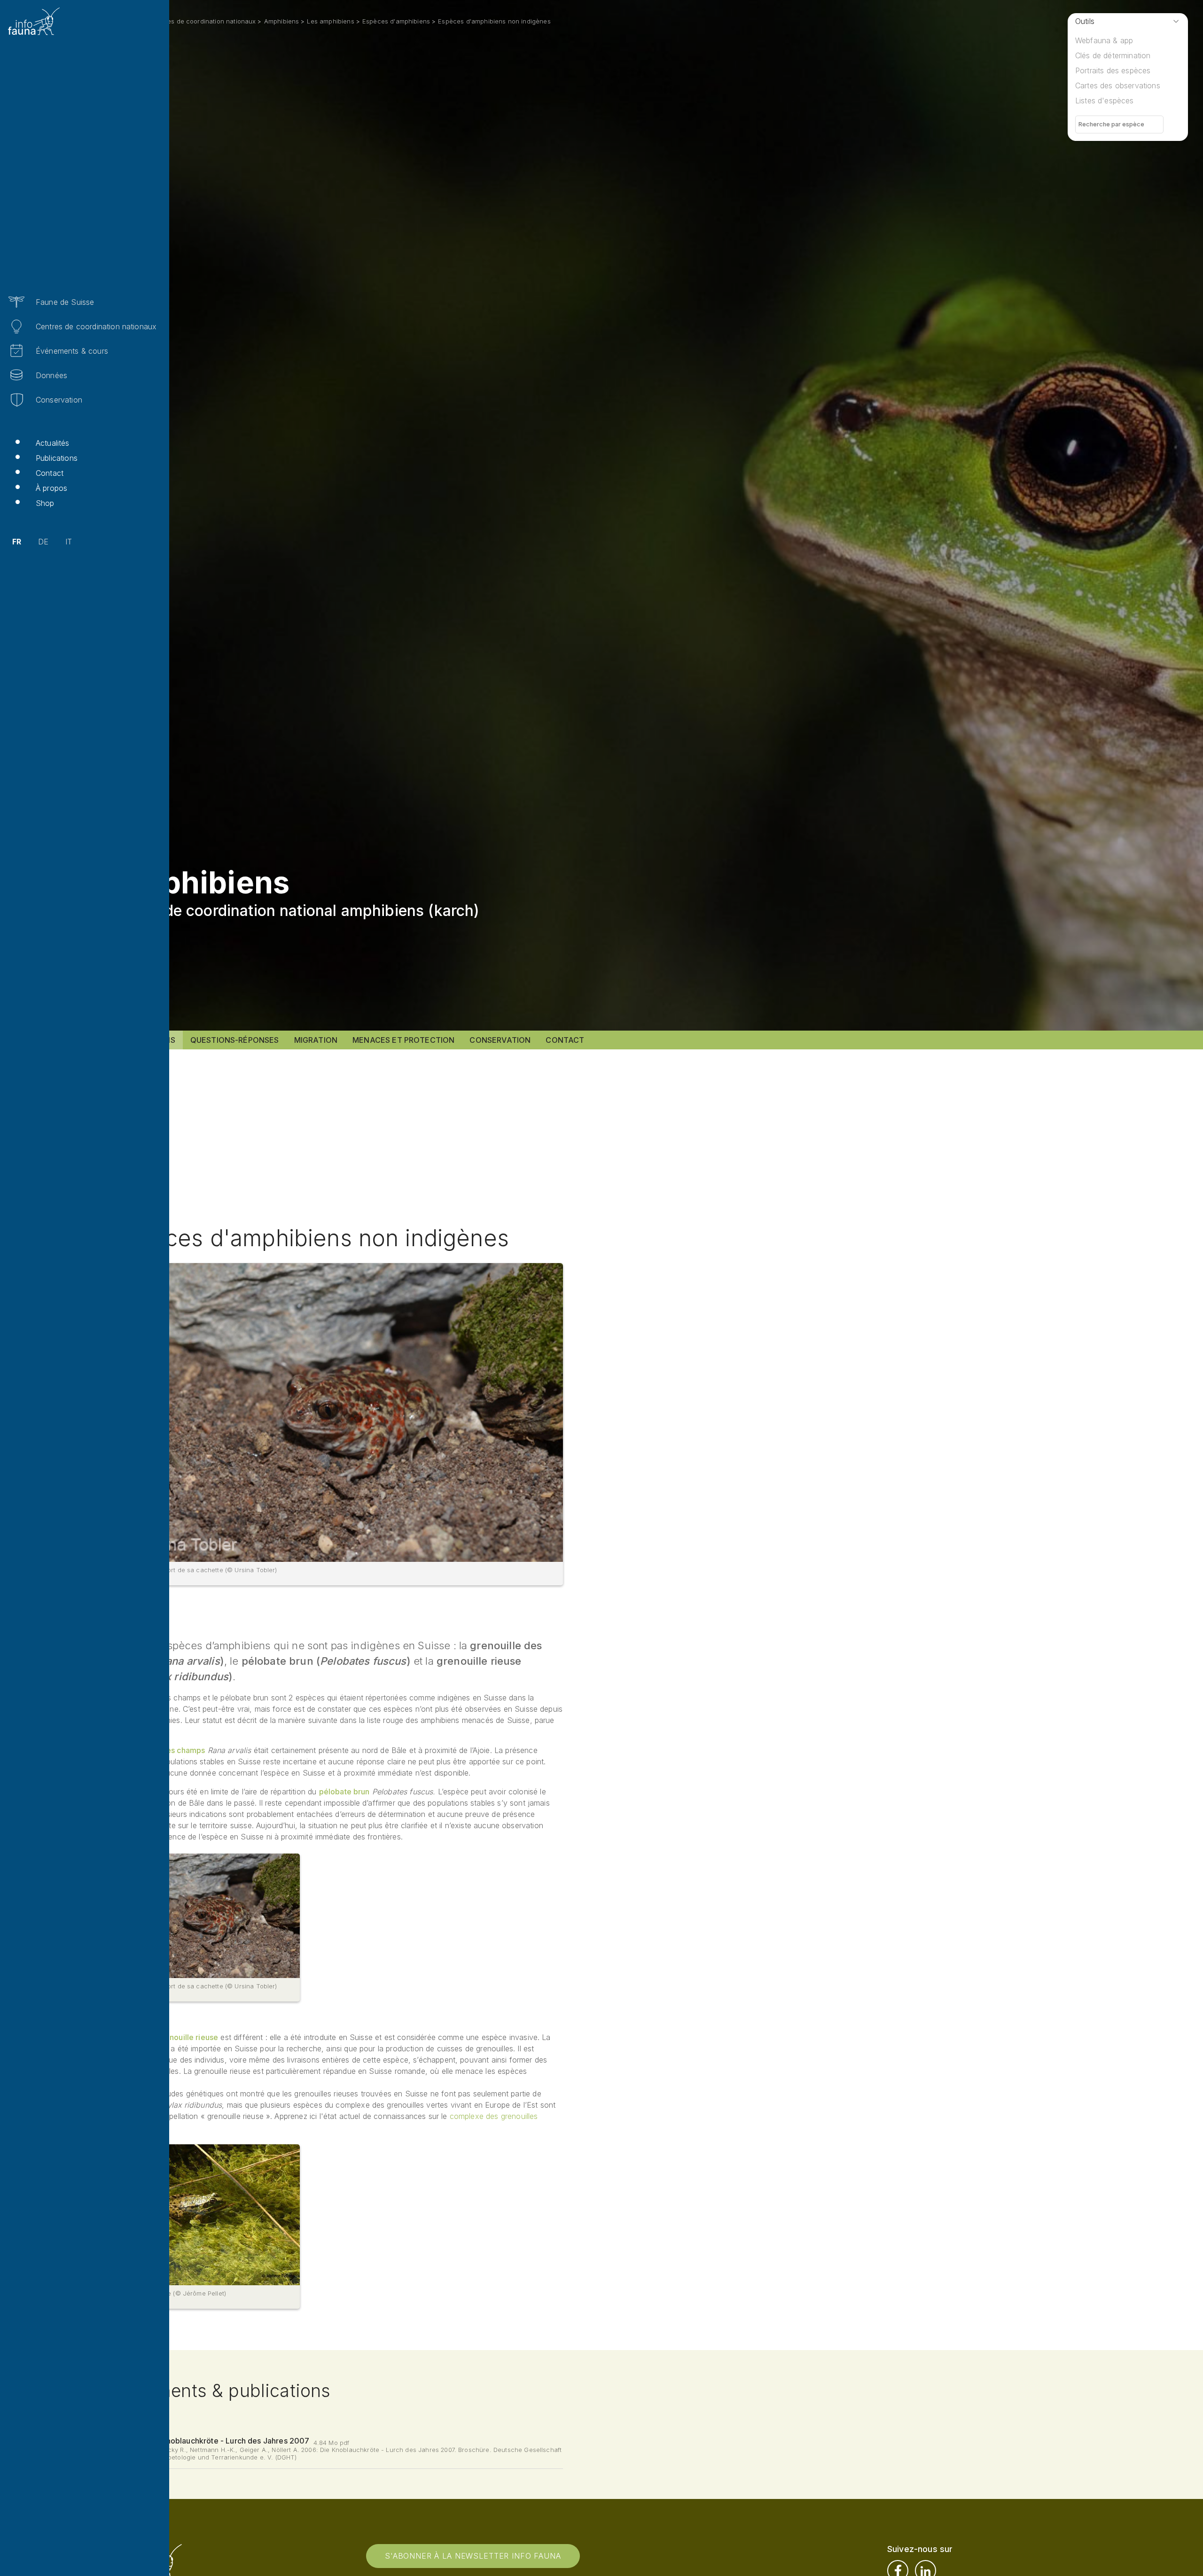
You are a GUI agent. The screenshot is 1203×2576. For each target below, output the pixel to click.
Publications (57, 458)
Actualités (53, 443)
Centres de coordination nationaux (96, 326)
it (69, 542)
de (43, 542)
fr (17, 542)
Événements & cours (72, 351)
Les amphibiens (330, 21)
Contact (50, 473)
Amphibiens (282, 21)
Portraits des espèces (1113, 70)
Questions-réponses (235, 1040)
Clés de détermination (1113, 55)
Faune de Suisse (65, 302)
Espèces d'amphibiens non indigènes (494, 21)
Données (51, 375)
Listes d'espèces (1105, 101)
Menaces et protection (403, 1040)
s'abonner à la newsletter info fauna (473, 2556)
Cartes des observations (1118, 85)
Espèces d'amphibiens (396, 21)
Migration (316, 1040)
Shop (45, 503)
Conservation (59, 400)
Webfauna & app (1104, 40)
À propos (51, 488)
